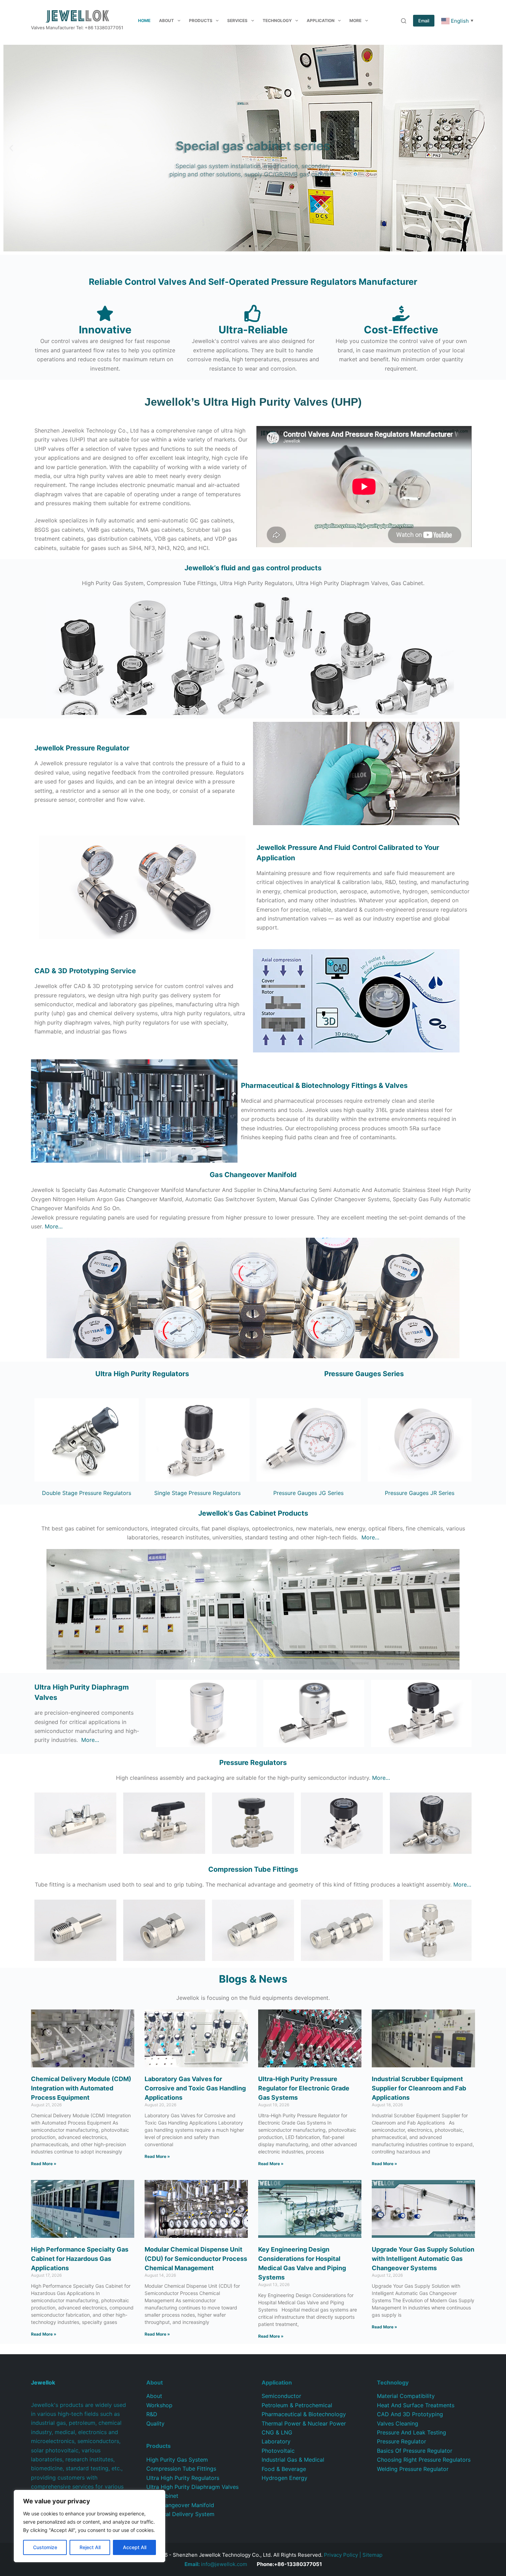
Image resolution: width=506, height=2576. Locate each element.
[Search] (404, 21)
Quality (155, 2423)
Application (321, 20)
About (166, 20)
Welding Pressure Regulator (413, 2469)
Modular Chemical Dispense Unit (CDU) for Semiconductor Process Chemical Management (196, 2259)
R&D (152, 2414)
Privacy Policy (341, 2555)
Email (424, 21)
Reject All (90, 2547)
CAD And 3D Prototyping (410, 2414)
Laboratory (276, 2441)
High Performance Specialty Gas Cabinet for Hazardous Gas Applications (80, 2259)
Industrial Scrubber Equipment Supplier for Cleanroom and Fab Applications (419, 2088)
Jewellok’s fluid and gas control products (253, 568)
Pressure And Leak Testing (412, 2432)
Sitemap (372, 2555)
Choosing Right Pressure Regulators (424, 2460)
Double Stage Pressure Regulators (87, 1493)
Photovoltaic (278, 2451)
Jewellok (82, 748)
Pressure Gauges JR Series (420, 1493)
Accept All (135, 2547)
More (355, 20)
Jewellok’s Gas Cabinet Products (253, 1513)
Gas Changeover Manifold (253, 1175)
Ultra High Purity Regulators (142, 1374)
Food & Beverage (284, 2469)
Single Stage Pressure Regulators (197, 1493)
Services (237, 20)
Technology (277, 20)
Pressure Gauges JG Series (308, 1493)
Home (144, 20)
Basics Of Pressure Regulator (415, 2451)
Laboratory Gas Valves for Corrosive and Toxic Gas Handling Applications (195, 2088)
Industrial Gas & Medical (293, 2460)
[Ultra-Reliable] (253, 313)
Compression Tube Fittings (181, 2469)
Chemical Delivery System (180, 2514)
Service (85, 971)
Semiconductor (281, 2396)
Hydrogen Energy (284, 2478)
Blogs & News (253, 1979)
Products (201, 20)
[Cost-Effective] (401, 313)
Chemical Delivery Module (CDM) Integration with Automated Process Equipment (81, 2088)
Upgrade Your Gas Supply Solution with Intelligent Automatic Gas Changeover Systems (423, 2259)
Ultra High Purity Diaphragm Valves (192, 2487)
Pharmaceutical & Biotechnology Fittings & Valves (324, 1086)
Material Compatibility (406, 2396)
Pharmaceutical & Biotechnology (304, 2414)
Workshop (159, 2405)
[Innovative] (105, 313)
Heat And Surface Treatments (416, 2405)
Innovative (105, 330)
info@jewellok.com (216, 2564)
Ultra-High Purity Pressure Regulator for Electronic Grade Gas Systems (304, 2088)
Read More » (44, 2164)
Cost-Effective (401, 330)
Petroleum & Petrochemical (297, 2405)
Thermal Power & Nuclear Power (304, 2423)
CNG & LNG (277, 2432)
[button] (11, 148)
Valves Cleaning (398, 2423)
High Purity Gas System (177, 2460)
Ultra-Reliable (253, 330)
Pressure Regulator (402, 2441)
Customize (45, 2547)
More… (54, 1226)
